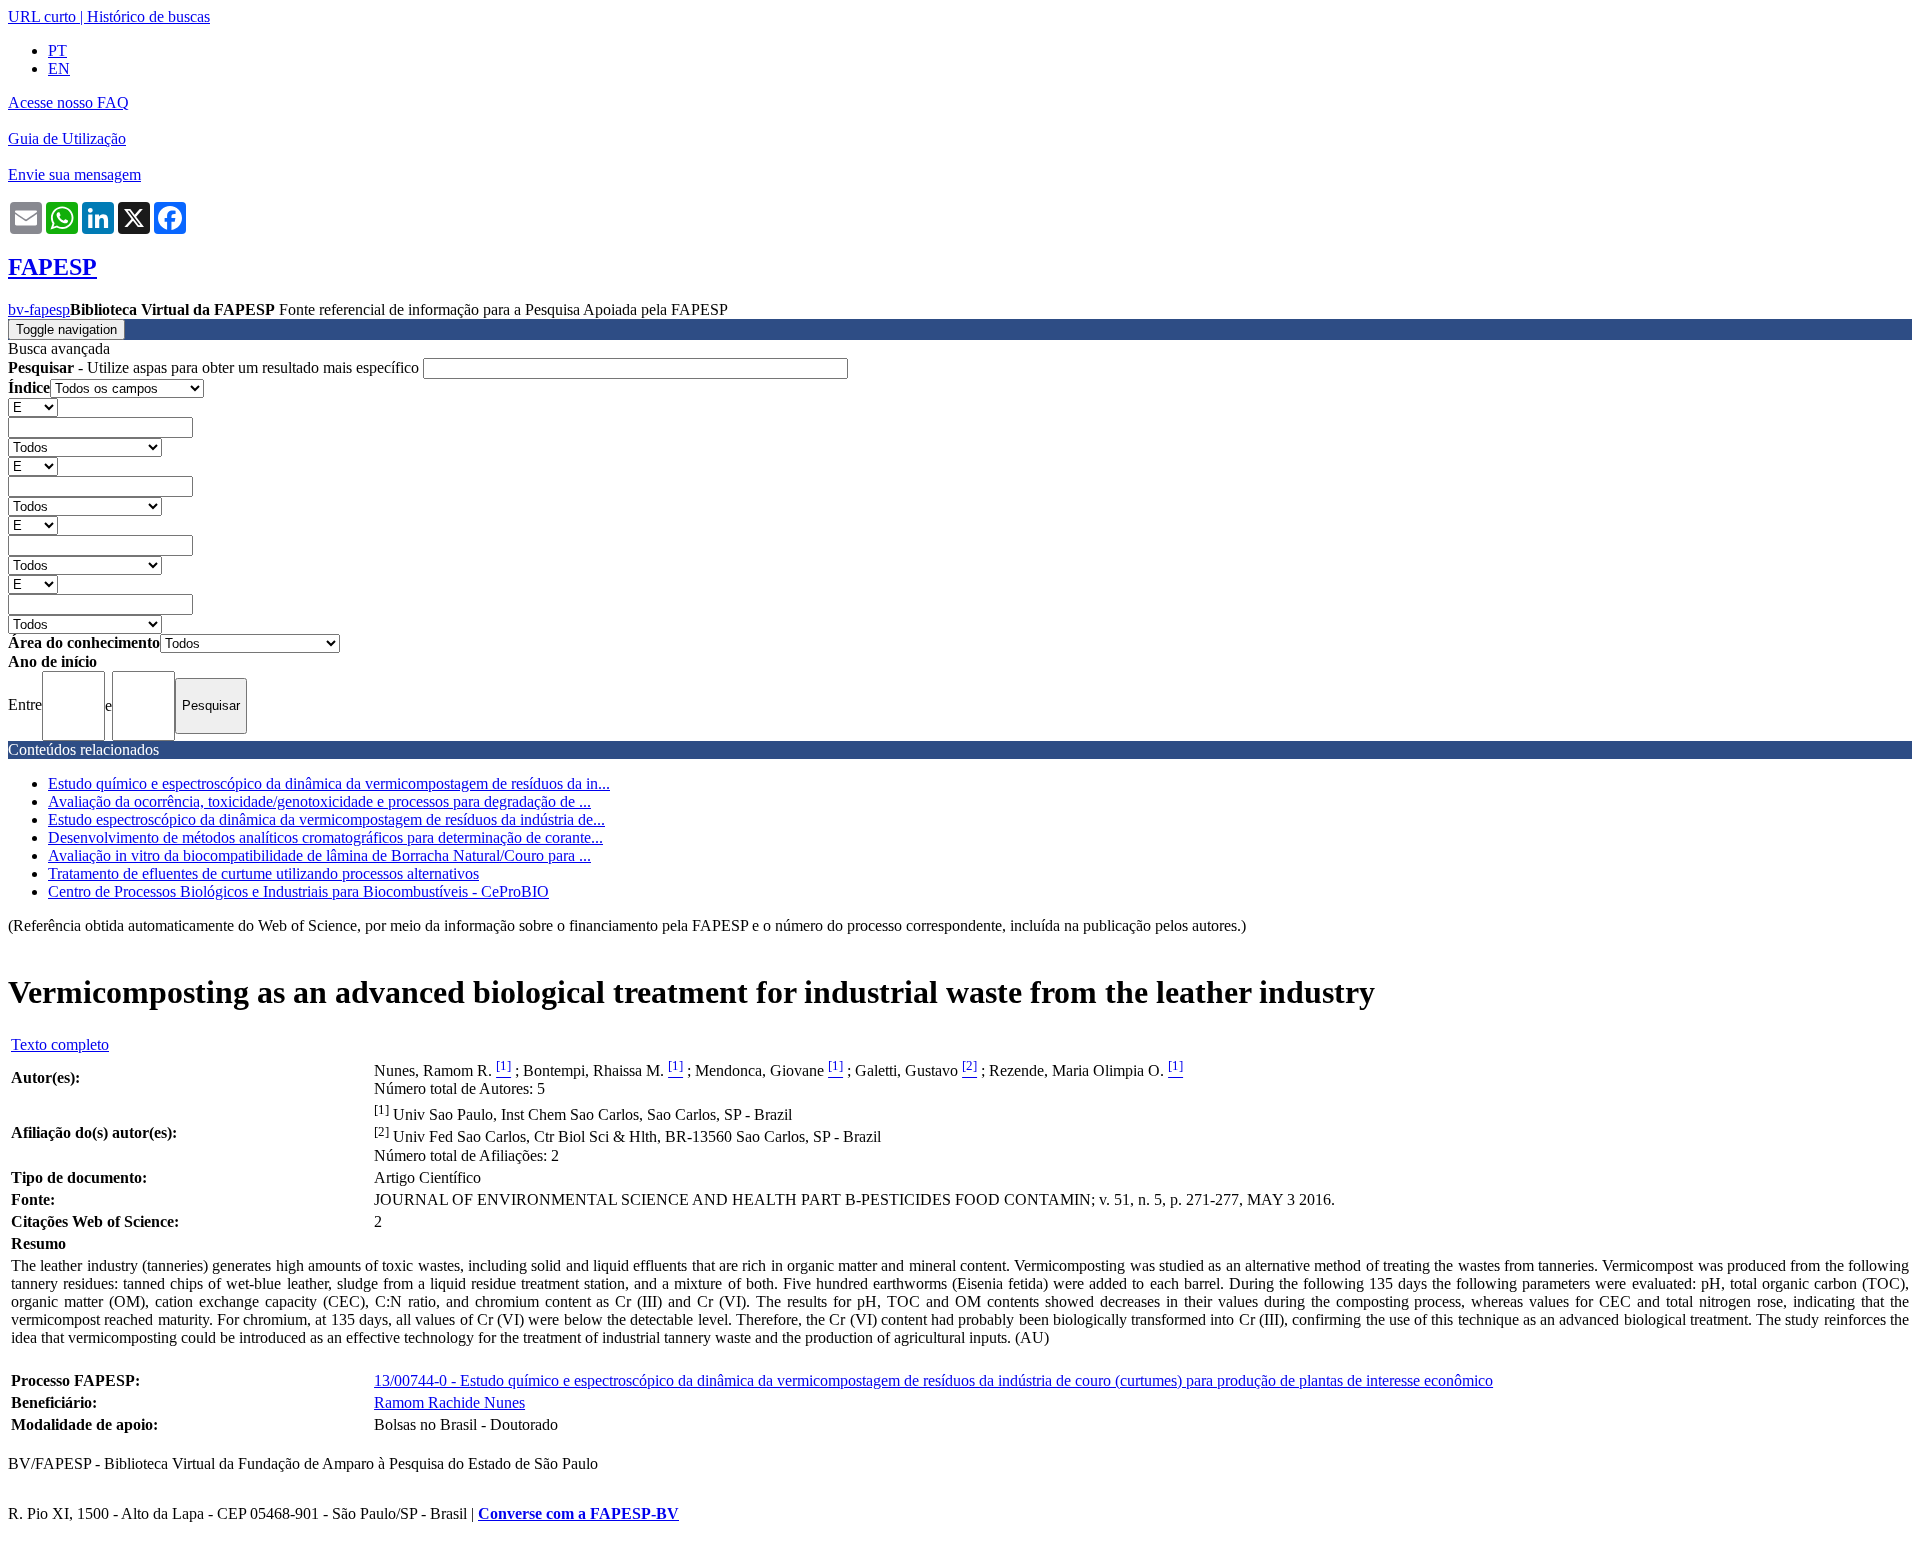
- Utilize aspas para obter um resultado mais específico (215, 367)
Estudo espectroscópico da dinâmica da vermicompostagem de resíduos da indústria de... (326, 819)
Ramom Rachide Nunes (449, 1402)
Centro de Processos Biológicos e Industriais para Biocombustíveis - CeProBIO (298, 891)
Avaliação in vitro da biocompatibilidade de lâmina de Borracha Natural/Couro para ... (319, 855)
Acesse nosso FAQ (68, 102)
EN (59, 68)
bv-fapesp (39, 309)
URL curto (42, 16)
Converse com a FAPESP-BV (578, 1513)
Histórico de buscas (148, 16)
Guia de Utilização (67, 138)
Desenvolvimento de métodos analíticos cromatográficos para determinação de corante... (325, 837)
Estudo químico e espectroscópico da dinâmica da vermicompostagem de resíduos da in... (329, 783)
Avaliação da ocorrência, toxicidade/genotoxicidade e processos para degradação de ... (319, 801)
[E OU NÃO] (33, 406)
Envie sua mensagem (74, 174)
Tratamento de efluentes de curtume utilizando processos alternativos (263, 873)
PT (57, 50)
